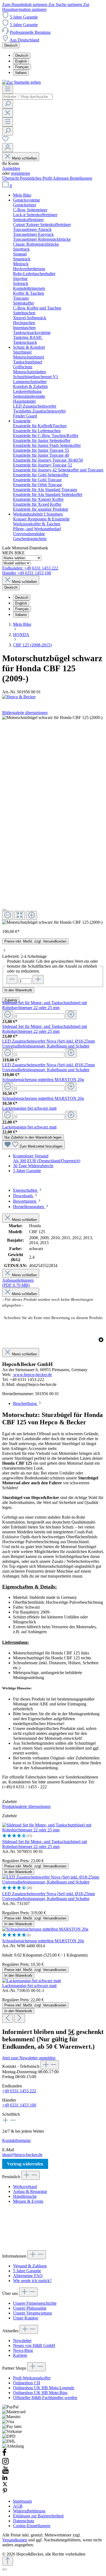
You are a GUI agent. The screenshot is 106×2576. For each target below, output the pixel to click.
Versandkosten (15, 2540)
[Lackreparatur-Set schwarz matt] (32, 1981)
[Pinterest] (5, 2492)
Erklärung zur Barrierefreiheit (38, 2516)
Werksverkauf (25, 2187)
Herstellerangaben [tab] (29, 1207)
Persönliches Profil (36, 178)
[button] (53, 1317)
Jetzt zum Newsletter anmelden (29, 2058)
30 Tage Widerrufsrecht (33, 1166)
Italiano (21, 73)
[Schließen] (4, 910)
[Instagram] (5, 2464)
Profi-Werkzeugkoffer (32, 2378)
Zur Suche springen (66, 4)
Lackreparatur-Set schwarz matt (29, 1108)
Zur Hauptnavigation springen (46, 7)
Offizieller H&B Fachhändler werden (45, 2398)
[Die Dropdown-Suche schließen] (8, 113)
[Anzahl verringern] (12, 979)
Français (22, 67)
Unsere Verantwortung (32, 2313)
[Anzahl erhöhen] (38, 979)
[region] (53, 820)
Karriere (20, 2355)
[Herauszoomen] (8, 915)
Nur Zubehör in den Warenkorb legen (33, 1137)
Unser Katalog (26, 2318)
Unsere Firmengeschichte (35, 2303)
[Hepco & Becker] (53, 697)
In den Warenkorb (18, 990)
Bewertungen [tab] (25, 1201)
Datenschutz (24, 2521)
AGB (18, 2506)
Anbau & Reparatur (30, 2191)
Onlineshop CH (27, 2383)
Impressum (22, 2501)
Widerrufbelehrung (29, 2511)
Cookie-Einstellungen (32, 2526)
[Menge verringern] (8, 1015)
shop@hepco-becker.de (22, 2155)
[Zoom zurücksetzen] (20, 915)
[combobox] (27, 97)
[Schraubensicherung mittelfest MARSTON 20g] (45, 1929)
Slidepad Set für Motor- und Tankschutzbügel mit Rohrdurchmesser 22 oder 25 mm (45, 1005)
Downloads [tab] (24, 1196)
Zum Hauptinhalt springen (25, 4)
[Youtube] (5, 2472)
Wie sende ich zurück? (32, 2281)
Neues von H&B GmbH (34, 2345)
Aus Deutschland (24, 40)
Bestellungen (81, 178)
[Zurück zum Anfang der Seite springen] (8, 2561)
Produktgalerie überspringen (26, 1806)
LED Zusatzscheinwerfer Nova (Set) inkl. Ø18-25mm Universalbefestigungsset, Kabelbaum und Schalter (49, 1044)
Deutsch (22, 55)
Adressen (61, 178)
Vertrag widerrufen (25, 2164)
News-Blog (23, 2350)
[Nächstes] (20, 2018)
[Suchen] (8, 104)
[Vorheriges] (8, 2018)
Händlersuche (25, 2196)
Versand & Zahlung (30, 2266)
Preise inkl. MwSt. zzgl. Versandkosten (35, 941)
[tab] (28, 1190)
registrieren (20, 173)
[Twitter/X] (5, 2485)
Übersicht (11, 178)
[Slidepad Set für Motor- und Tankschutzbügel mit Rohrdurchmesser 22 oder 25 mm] (53, 1830)
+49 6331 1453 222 (19, 2091)
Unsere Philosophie (30, 2308)
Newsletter (22, 2341)
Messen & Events (28, 2201)
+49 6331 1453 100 (19, 2105)
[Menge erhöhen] (71, 1015)
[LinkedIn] (5, 2479)
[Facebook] (4, 2455)
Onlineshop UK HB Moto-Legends (44, 2388)
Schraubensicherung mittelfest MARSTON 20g (43, 1080)
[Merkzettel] (5, 141)
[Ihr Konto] (8, 148)
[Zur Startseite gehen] (21, 82)
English (21, 61)
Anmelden (11, 168)
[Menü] (8, 89)
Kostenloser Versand (31, 1156)
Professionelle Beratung (30, 32)
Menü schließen (24, 158)
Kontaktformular (16, 2140)
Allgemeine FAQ (28, 2276)
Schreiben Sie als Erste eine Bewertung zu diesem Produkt (53, 1318)
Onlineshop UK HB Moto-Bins (40, 2393)
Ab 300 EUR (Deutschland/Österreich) (47, 1161)
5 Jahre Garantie (24, 17)
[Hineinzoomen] (32, 915)
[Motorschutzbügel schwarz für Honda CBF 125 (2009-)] (52, 922)
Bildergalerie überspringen (25, 713)
